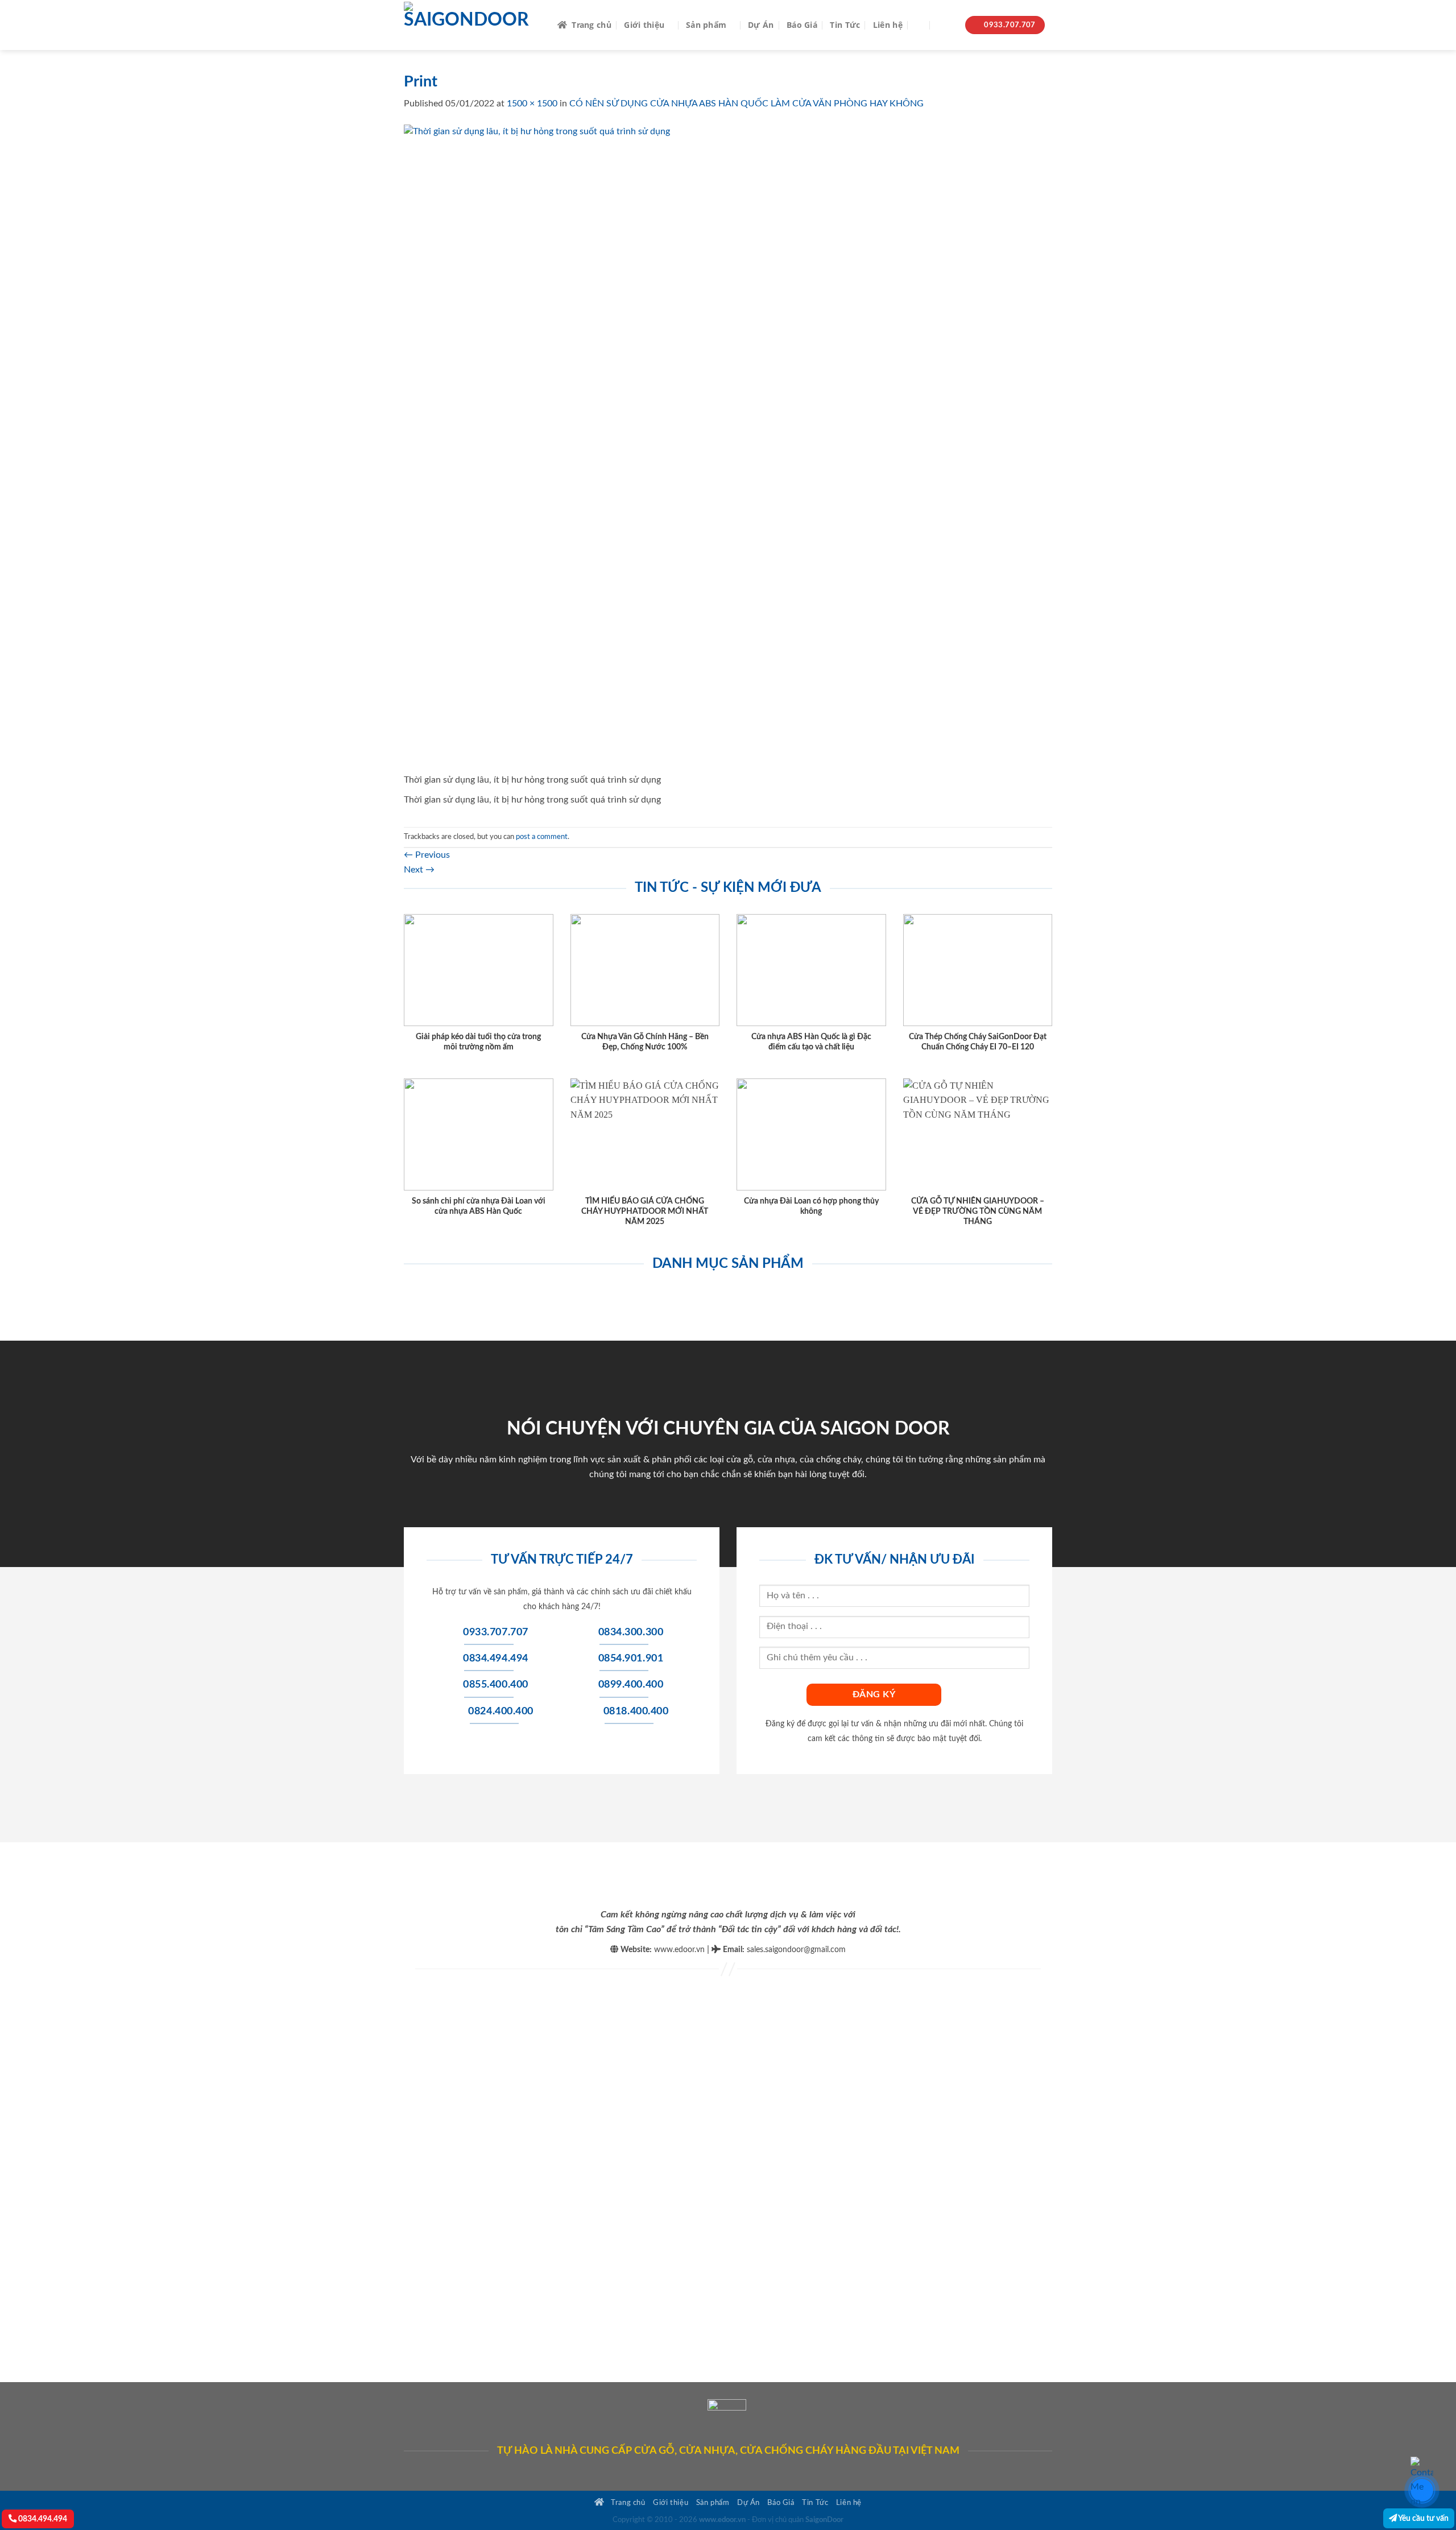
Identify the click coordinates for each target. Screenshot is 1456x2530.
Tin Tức (845, 25)
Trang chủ (591, 25)
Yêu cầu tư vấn (1423, 2518)
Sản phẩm (706, 25)
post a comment (542, 837)
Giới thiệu (644, 25)
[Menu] (946, 25)
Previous (427, 855)
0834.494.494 (42, 2519)
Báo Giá (802, 25)
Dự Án (761, 25)
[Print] (728, 448)
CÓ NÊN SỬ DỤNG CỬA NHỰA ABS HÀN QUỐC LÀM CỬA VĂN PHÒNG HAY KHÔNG (746, 104)
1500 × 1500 (532, 104)
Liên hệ (888, 25)
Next (419, 870)
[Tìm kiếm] (920, 25)
